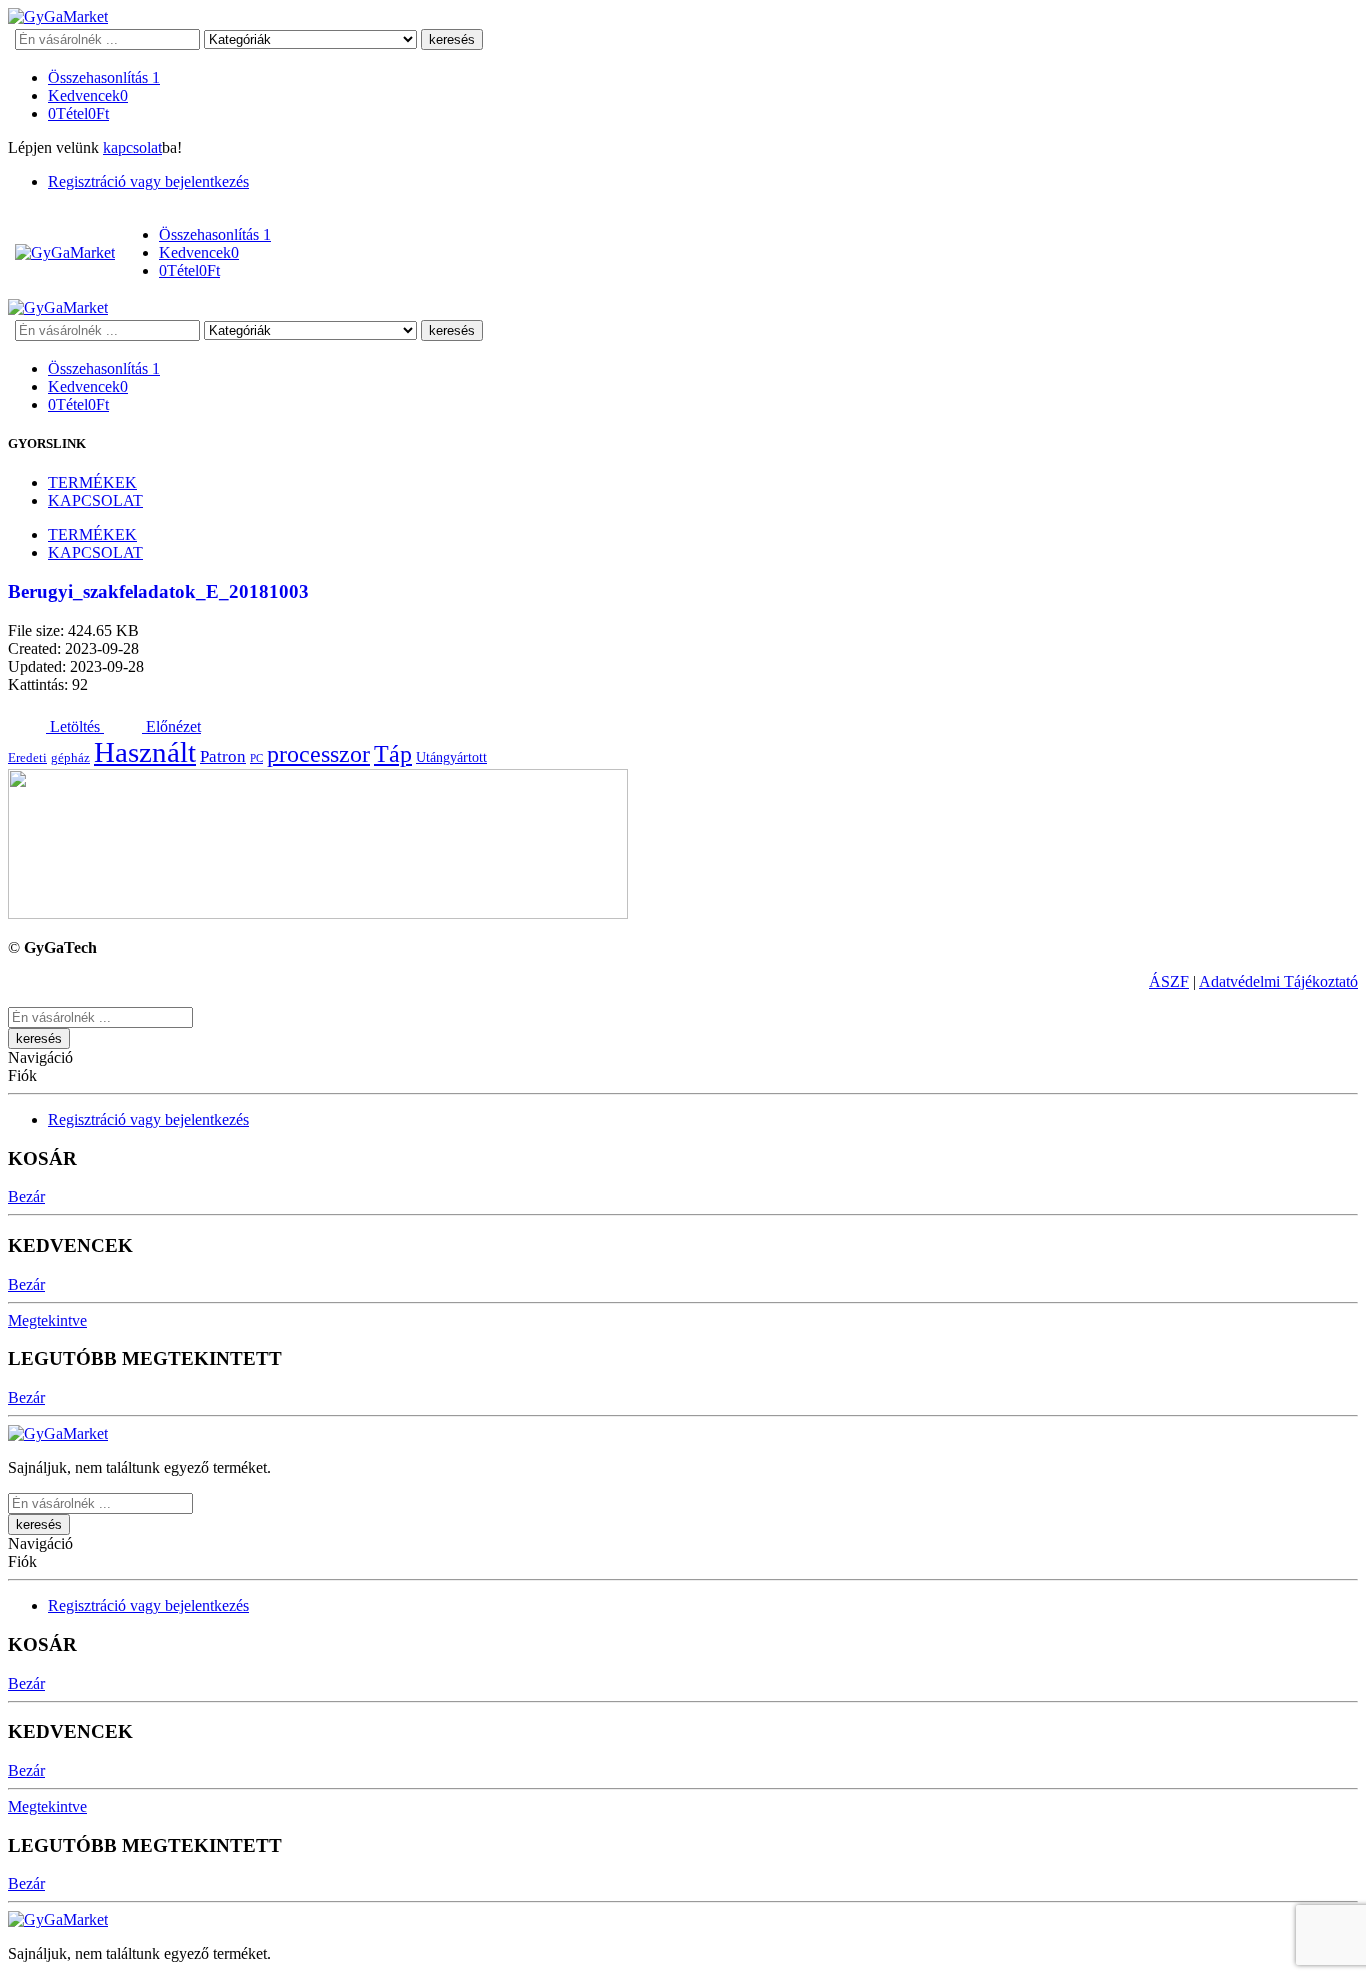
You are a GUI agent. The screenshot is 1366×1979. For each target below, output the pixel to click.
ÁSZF (1169, 981)
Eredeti (27, 758)
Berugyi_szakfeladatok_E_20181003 (158, 591)
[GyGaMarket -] (58, 16)
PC (256, 758)
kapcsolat (132, 147)
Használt (145, 752)
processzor (318, 753)
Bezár (26, 1196)
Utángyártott (451, 757)
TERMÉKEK (92, 482)
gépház (70, 758)
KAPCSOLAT (95, 500)
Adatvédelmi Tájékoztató (1278, 981)
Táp (393, 753)
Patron (223, 756)
